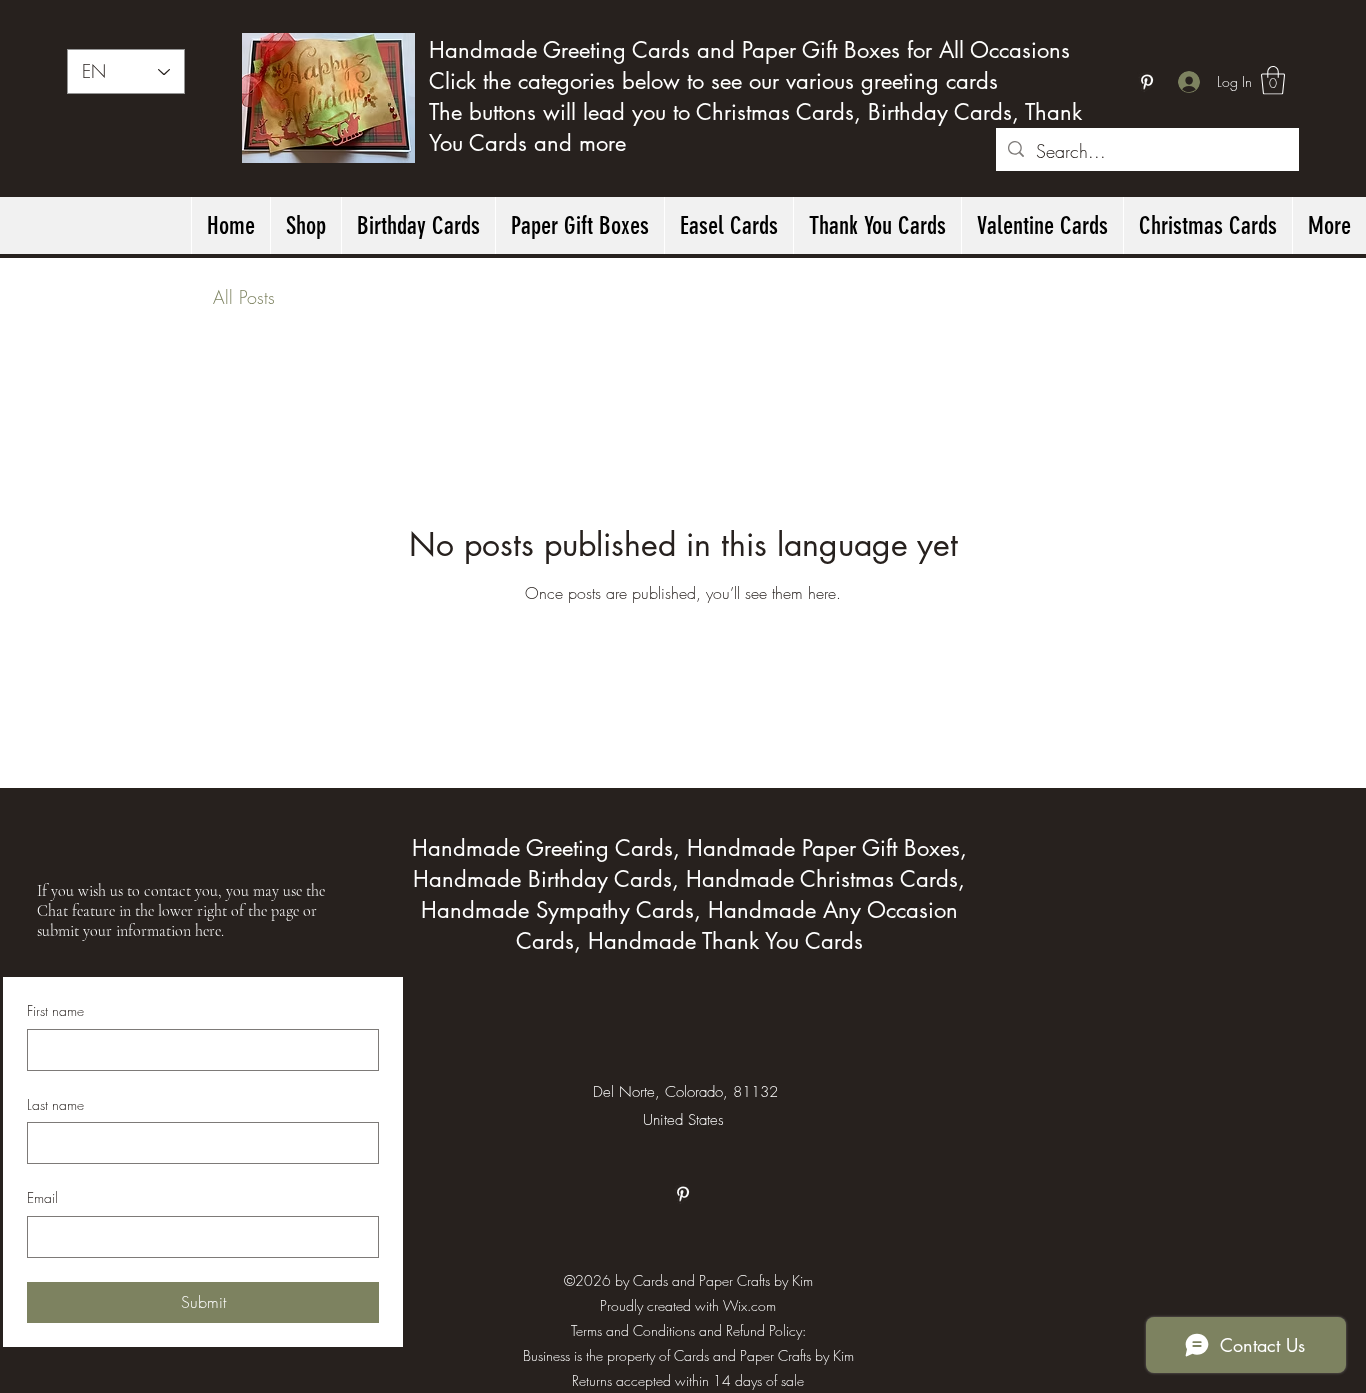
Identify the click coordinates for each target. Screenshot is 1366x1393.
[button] (1273, 80)
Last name (55, 1104)
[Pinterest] (1147, 82)
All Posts (244, 297)
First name (55, 1010)
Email (42, 1197)
